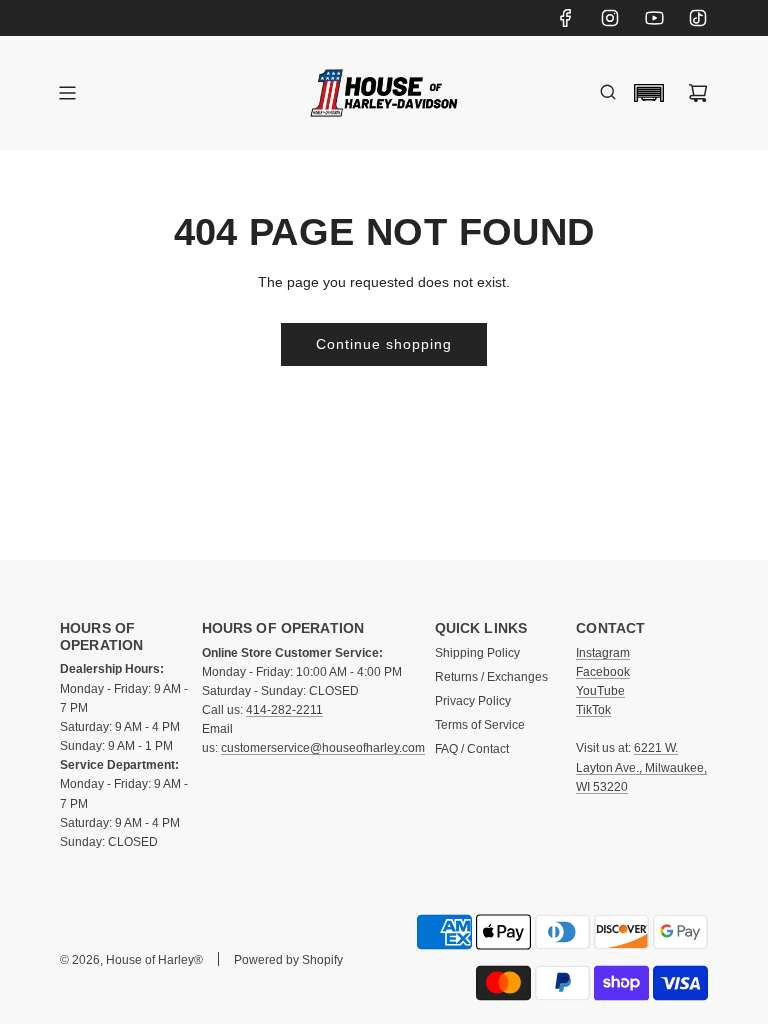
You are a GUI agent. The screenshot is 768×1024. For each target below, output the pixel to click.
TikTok (593, 710)
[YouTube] (654, 18)
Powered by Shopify (288, 960)
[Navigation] (67, 93)
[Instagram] (610, 18)
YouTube (600, 691)
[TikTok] (698, 18)
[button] (649, 93)
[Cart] (698, 93)
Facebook (603, 672)
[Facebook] (566, 18)
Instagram (603, 653)
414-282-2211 (284, 710)
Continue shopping (384, 344)
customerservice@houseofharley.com (323, 748)
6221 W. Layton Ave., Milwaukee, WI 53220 (641, 767)
